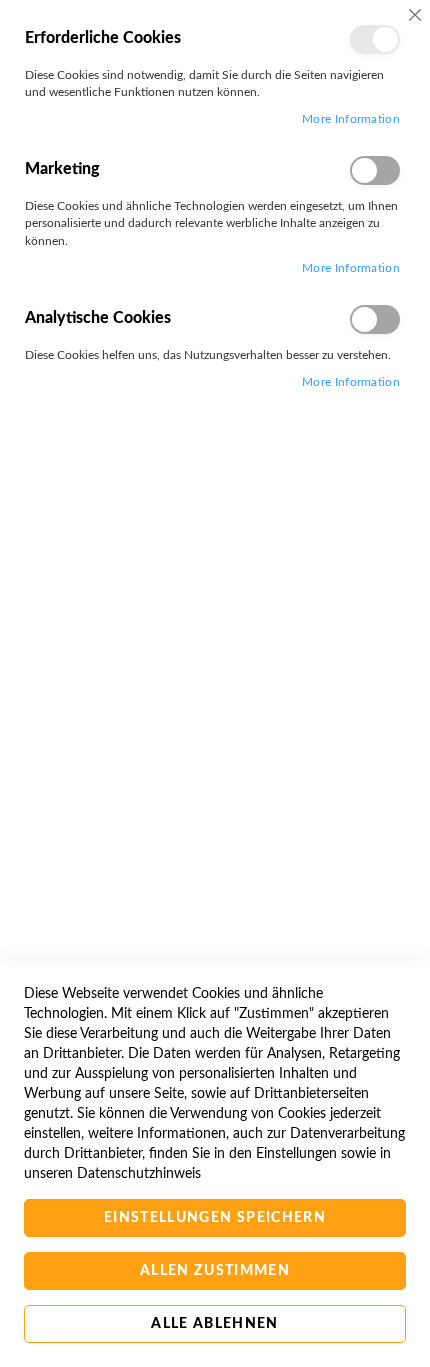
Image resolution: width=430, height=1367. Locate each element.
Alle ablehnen (215, 1324)
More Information (351, 119)
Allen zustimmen (215, 1271)
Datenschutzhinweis (139, 1174)
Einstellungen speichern (215, 1218)
